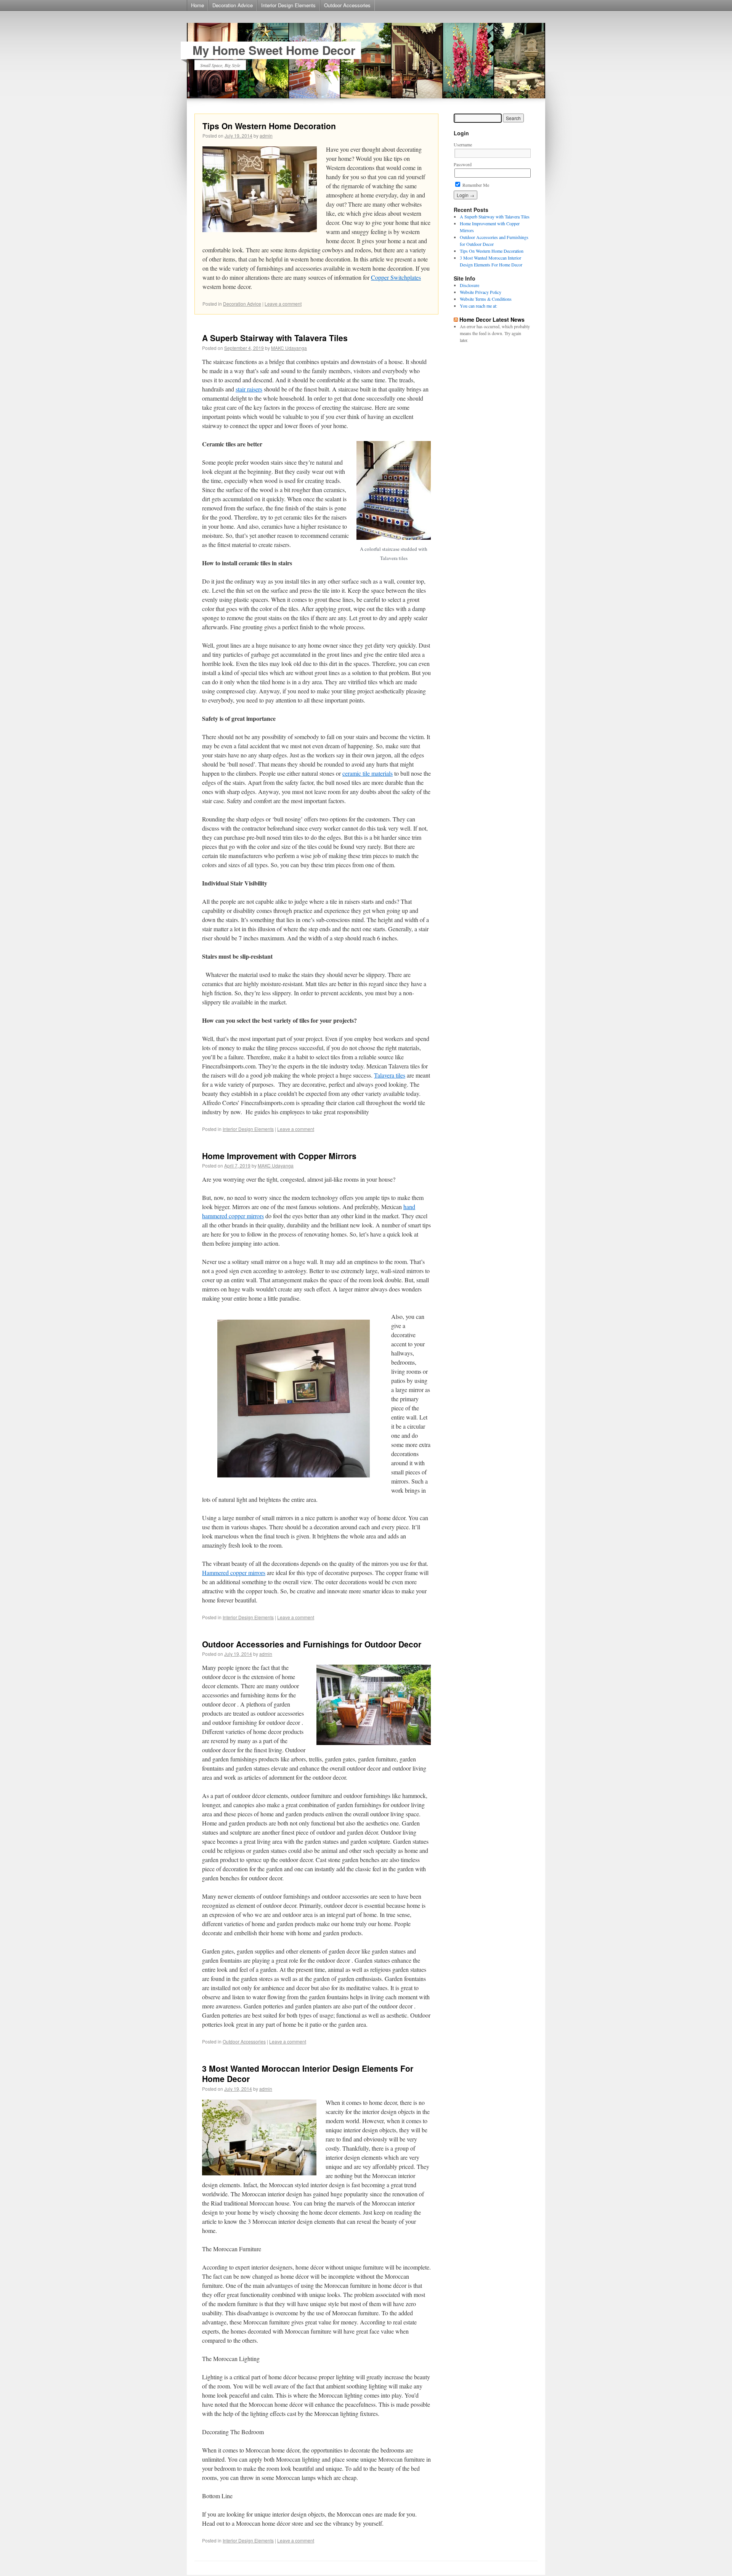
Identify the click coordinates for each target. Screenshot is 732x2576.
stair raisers (249, 389)
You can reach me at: (478, 306)
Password (463, 164)
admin (266, 136)
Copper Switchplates (396, 277)
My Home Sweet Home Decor (274, 50)
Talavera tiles (390, 1075)
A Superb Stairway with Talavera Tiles (275, 338)
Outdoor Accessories (347, 5)
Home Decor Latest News (492, 319)
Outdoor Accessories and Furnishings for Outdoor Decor (312, 1644)
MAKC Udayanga (289, 348)
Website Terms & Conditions (486, 299)
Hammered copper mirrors (234, 1573)
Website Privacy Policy (481, 292)
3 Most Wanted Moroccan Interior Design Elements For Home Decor (308, 2073)
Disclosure (470, 285)
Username (463, 144)
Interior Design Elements (288, 5)
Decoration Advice (233, 5)
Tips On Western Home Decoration (269, 126)
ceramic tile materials (368, 773)
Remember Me (475, 185)
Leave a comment (283, 304)
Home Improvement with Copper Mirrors (279, 1156)
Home (197, 5)
